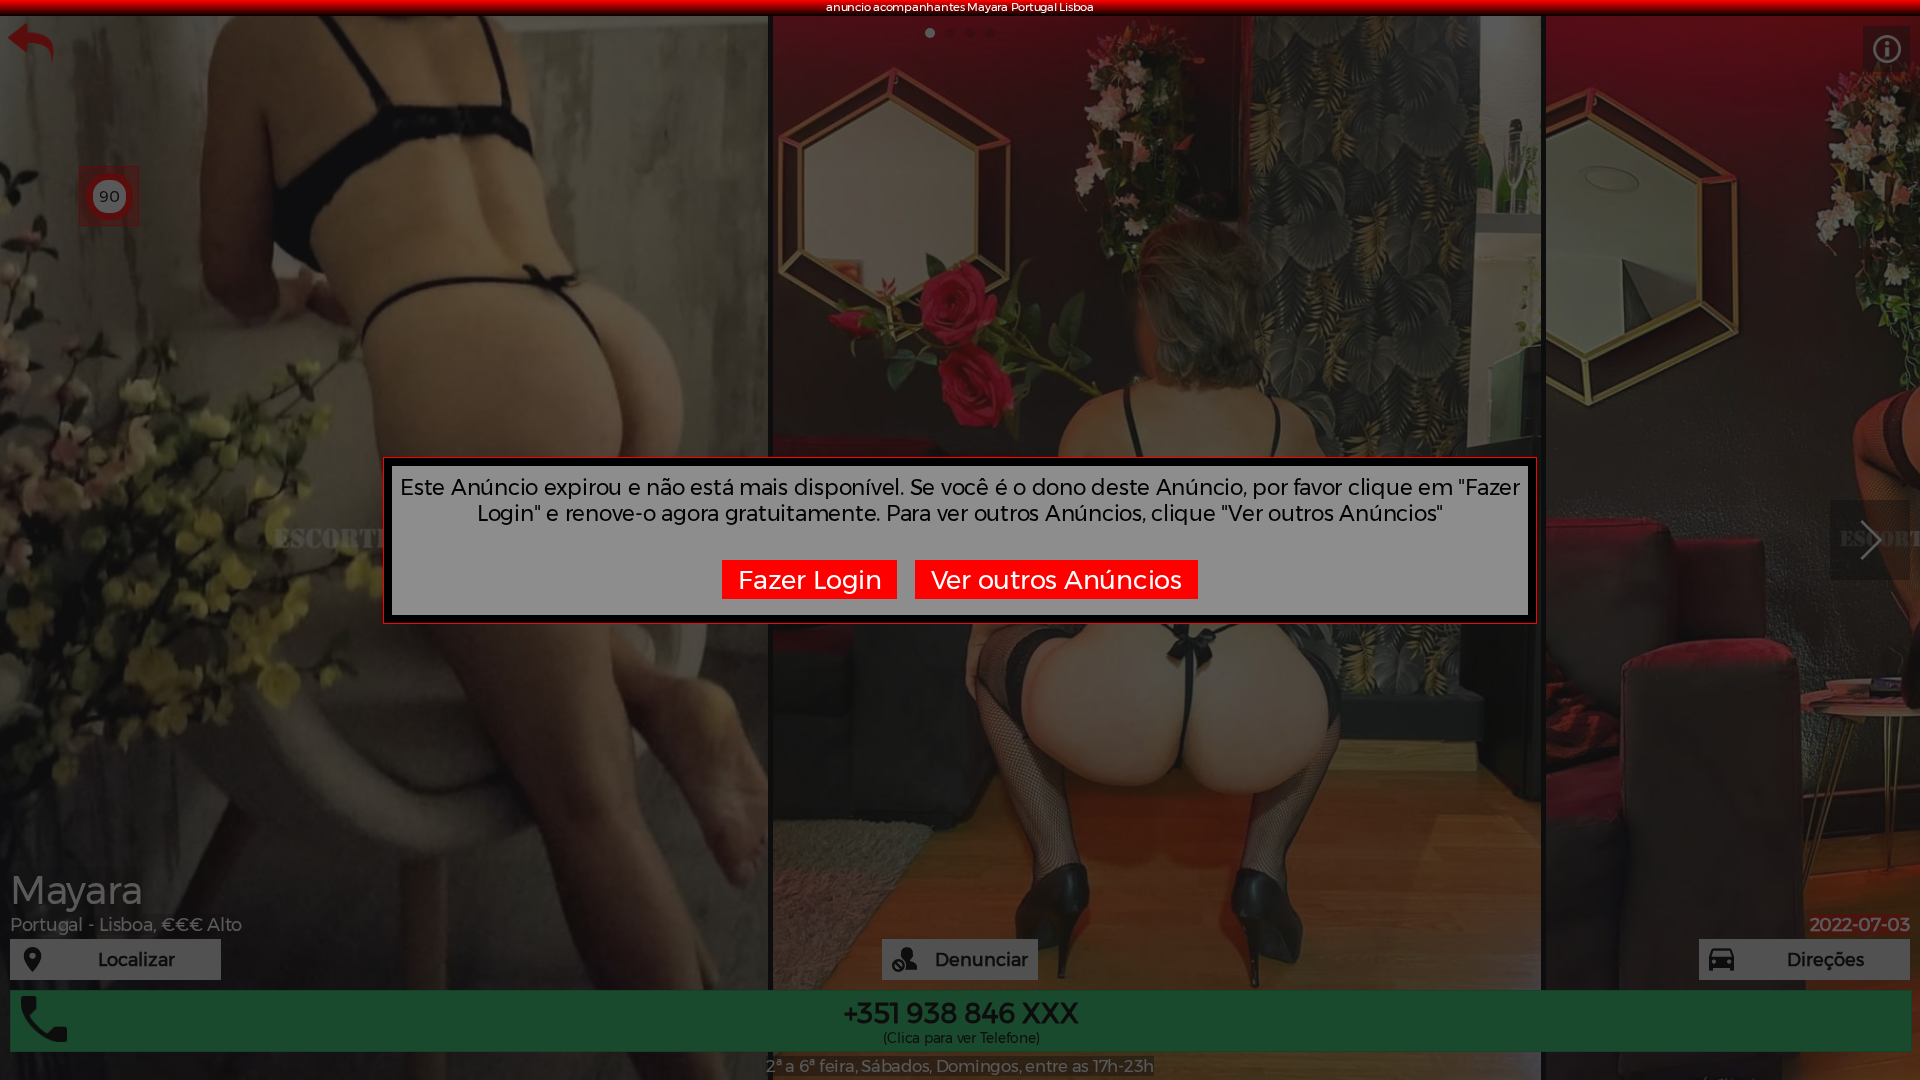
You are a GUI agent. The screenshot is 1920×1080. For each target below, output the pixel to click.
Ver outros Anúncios (1056, 579)
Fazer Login (809, 579)
